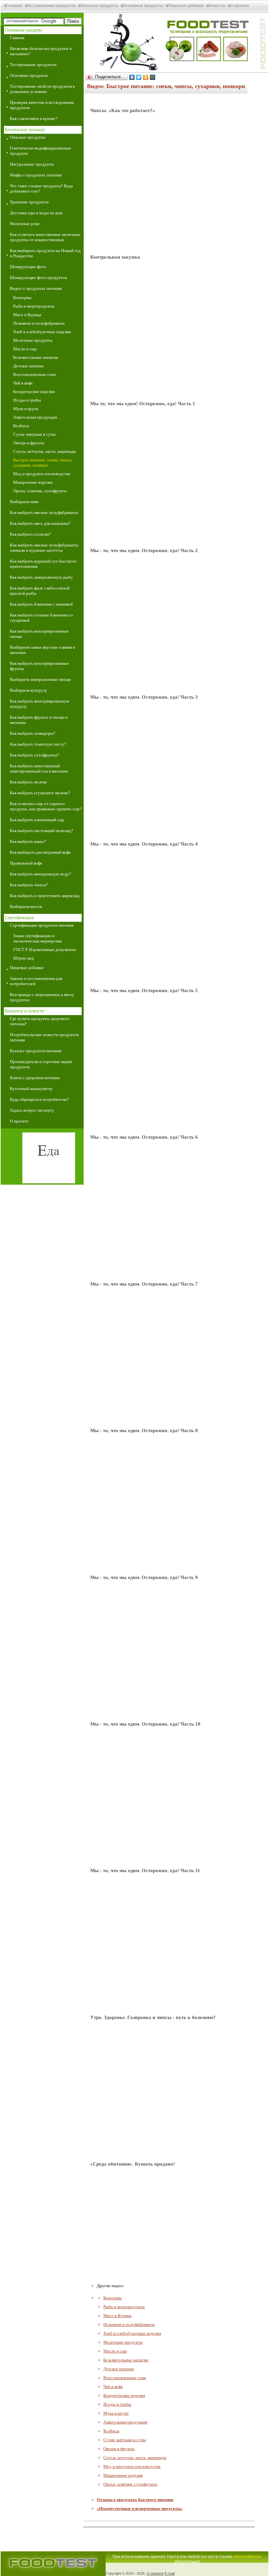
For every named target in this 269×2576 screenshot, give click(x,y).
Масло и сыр (25, 349)
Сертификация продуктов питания (42, 925)
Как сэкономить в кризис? (34, 118)
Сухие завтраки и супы (34, 434)
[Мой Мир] (153, 77)
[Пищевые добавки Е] (42, 1159)
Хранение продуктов (29, 202)
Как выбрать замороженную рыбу (41, 577)
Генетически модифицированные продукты (41, 151)
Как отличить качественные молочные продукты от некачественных (45, 237)
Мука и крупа (26, 409)
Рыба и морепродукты (34, 306)
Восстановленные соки (34, 374)
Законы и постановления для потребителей (36, 981)
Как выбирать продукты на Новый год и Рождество (45, 253)
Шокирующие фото (28, 267)
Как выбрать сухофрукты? (34, 755)
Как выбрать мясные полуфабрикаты (44, 512)
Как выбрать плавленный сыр (37, 820)
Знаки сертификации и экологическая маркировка (38, 938)
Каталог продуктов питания (36, 1051)
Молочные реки (25, 224)
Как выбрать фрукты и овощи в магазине (39, 720)
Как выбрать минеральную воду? (41, 874)
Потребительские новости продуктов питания (44, 1037)
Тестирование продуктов (51, 6)
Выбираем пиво (24, 502)
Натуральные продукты (32, 164)
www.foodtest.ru (247, 2557)
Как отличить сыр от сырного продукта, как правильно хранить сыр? (46, 806)
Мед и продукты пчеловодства (42, 474)
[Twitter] (139, 77)
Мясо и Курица (27, 315)
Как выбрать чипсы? (29, 885)
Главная (14, 6)
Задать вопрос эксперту (32, 1110)
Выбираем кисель (26, 906)
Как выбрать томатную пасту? (38, 744)
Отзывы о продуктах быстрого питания (135, 2500)
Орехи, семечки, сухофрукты (40, 491)
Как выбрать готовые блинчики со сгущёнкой (41, 618)
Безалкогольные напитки (36, 357)
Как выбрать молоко (29, 782)
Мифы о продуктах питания (36, 175)
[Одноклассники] (146, 77)
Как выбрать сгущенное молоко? (40, 793)
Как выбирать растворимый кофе (40, 852)
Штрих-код (23, 958)
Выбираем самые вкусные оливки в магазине (42, 650)
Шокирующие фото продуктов (38, 278)
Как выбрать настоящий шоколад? (41, 831)
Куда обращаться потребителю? (40, 1099)
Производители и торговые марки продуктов (41, 1064)
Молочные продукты (33, 340)
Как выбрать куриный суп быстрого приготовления (43, 564)
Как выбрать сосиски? (30, 534)
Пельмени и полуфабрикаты (39, 323)
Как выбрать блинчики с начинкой (41, 604)
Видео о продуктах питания (36, 288)
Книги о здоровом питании (35, 1078)
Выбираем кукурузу (29, 690)
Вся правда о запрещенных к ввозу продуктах (42, 997)
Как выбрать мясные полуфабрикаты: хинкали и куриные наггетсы (45, 548)
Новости (217, 6)
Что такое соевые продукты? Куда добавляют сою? (41, 188)
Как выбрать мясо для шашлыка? (40, 523)
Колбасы (21, 426)
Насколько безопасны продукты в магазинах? (41, 51)
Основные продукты (143, 6)
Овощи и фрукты (29, 443)
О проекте (240, 6)
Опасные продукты (99, 6)
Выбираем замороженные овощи (40, 679)
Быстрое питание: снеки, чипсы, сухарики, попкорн (43, 463)
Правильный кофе (26, 863)
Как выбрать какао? (28, 841)
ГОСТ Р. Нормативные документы (45, 950)
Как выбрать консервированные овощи (39, 634)
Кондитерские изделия (34, 392)
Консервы (22, 298)
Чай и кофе (23, 383)
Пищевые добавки (186, 6)
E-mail (170, 2573)
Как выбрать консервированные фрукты (39, 666)
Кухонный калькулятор (31, 1089)
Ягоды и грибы (27, 400)
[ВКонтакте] (132, 77)
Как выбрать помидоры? (33, 733)
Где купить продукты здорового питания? (40, 1021)
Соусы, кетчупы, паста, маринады (45, 451)
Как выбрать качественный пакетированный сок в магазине (39, 768)
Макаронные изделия (33, 482)
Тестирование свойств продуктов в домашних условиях (42, 89)
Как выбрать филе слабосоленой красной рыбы (40, 591)
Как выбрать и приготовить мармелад (45, 896)
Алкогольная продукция (35, 417)
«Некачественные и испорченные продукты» (140, 2508)
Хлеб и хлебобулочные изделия (42, 332)
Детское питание (29, 366)
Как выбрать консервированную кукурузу (40, 704)
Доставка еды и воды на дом (36, 213)
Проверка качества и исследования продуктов (42, 105)
